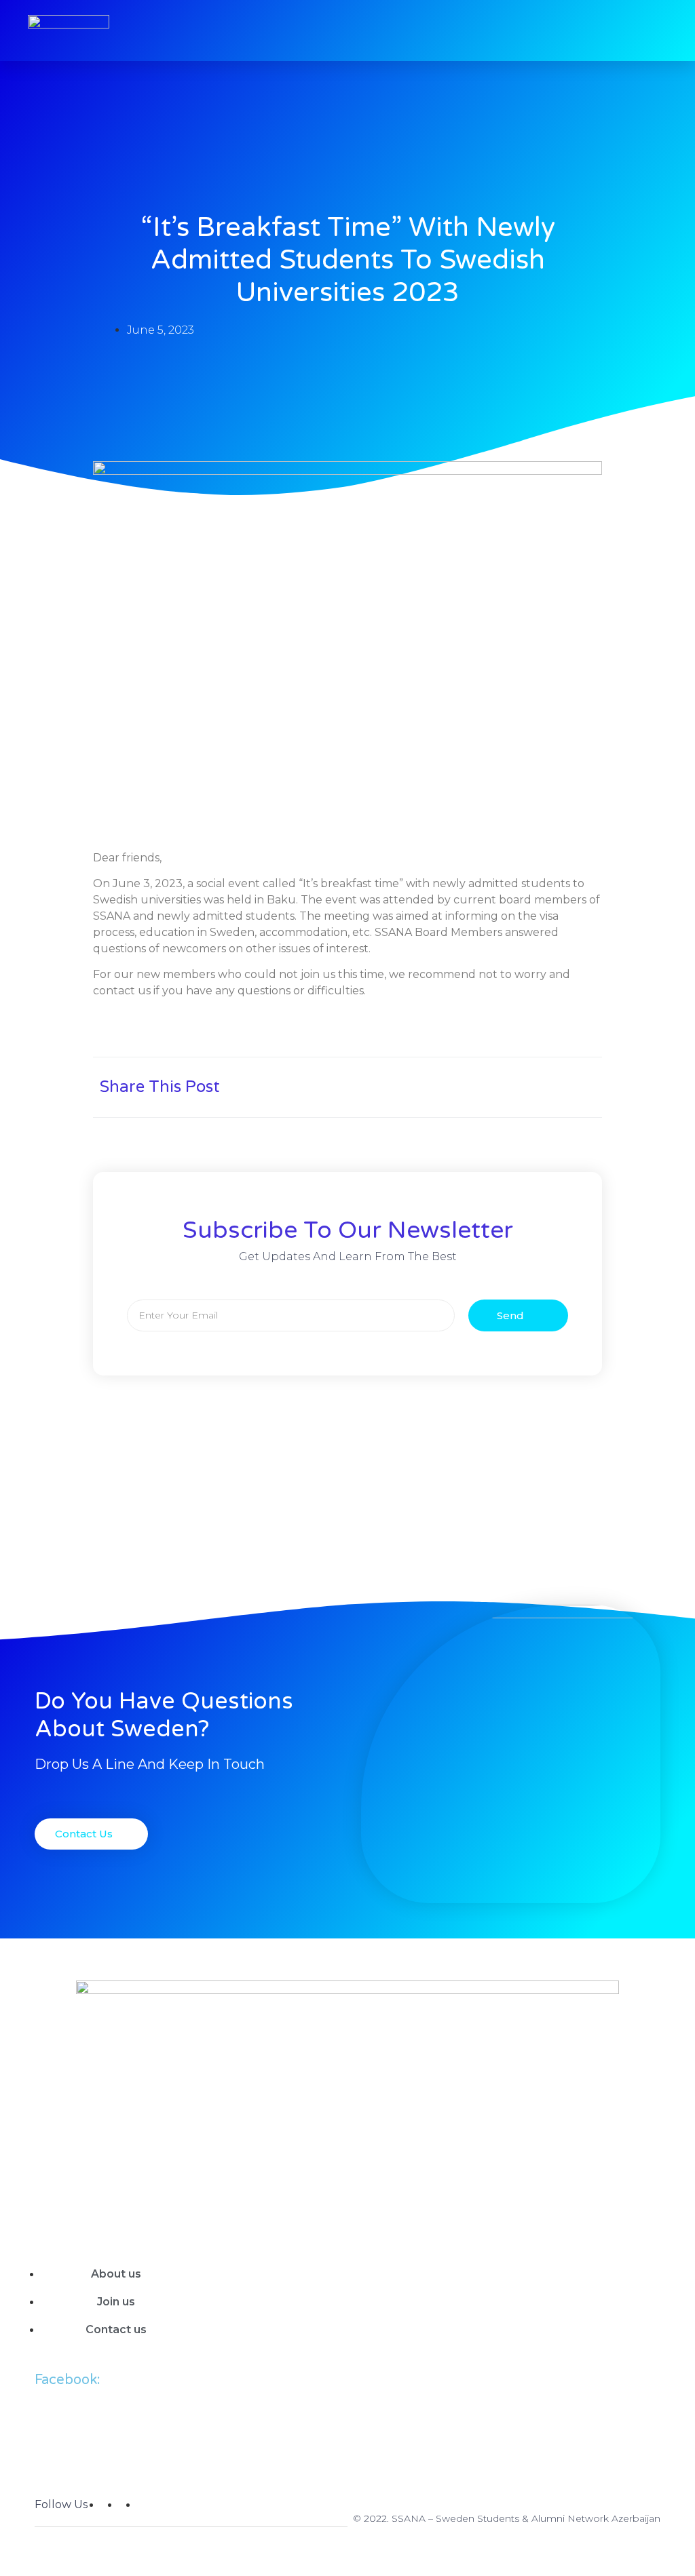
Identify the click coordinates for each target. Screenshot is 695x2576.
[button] (532, 1081)
